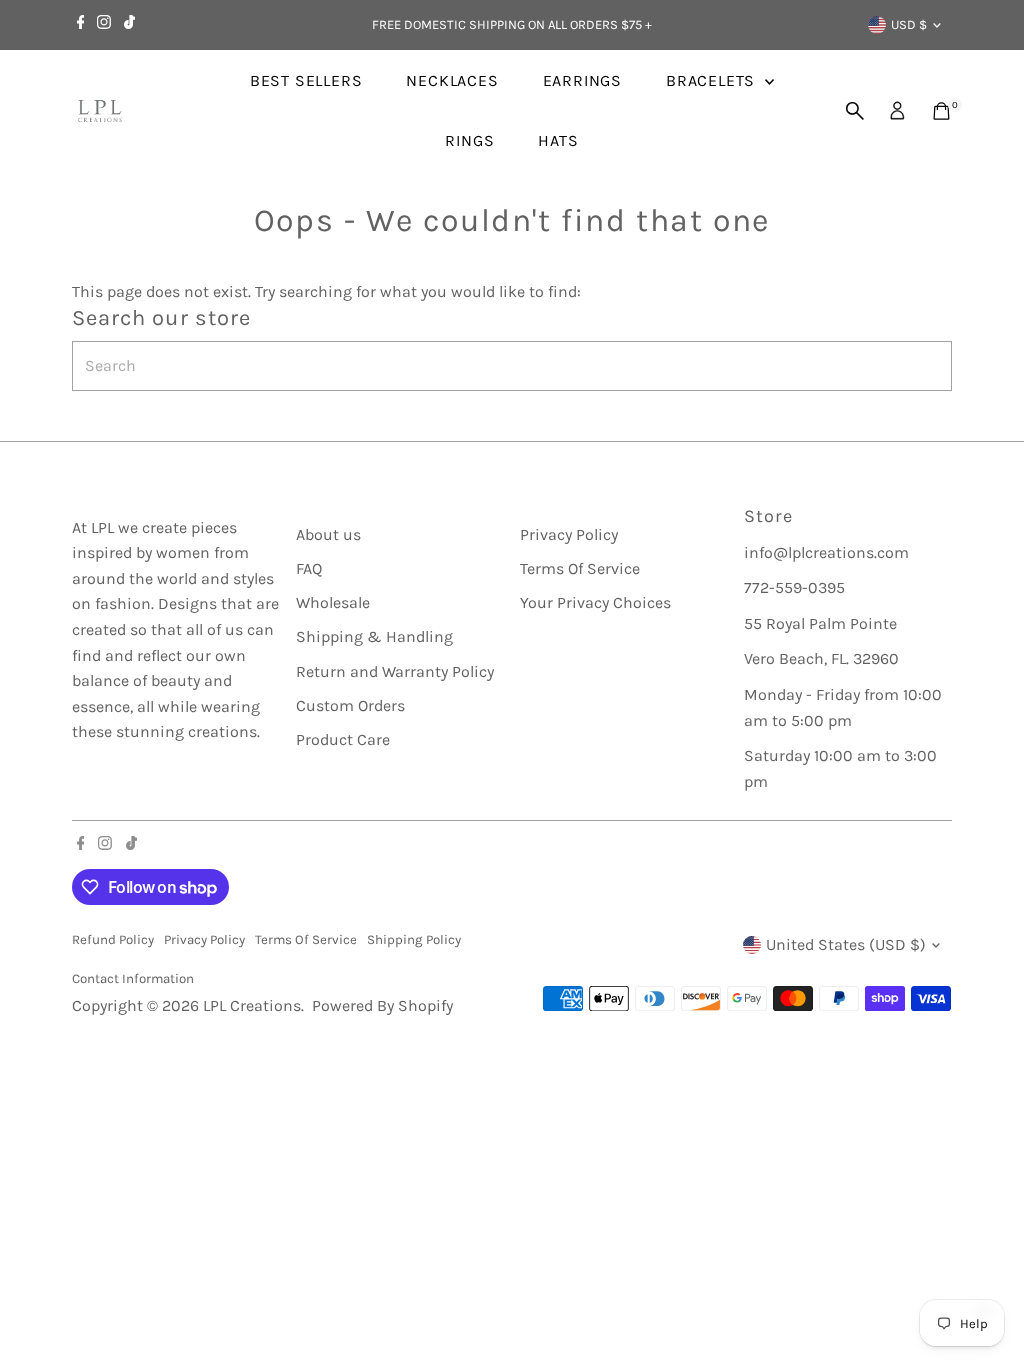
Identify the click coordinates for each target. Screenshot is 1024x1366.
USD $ (909, 24)
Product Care (343, 739)
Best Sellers (306, 80)
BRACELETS (713, 80)
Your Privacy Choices (595, 602)
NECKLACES (452, 80)
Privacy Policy (569, 534)
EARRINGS (582, 80)
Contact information (133, 978)
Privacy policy (204, 939)
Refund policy (113, 939)
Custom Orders (350, 705)
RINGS (469, 140)
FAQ (309, 568)
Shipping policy (414, 939)
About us (328, 534)
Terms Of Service (580, 568)
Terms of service (306, 939)
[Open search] (855, 111)
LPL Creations (252, 1005)
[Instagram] (104, 25)
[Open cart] (941, 111)
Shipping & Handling (374, 636)
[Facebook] (81, 25)
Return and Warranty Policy (395, 671)
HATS (558, 140)
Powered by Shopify (382, 1005)
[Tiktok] (129, 25)
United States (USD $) (846, 944)
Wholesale (333, 602)
